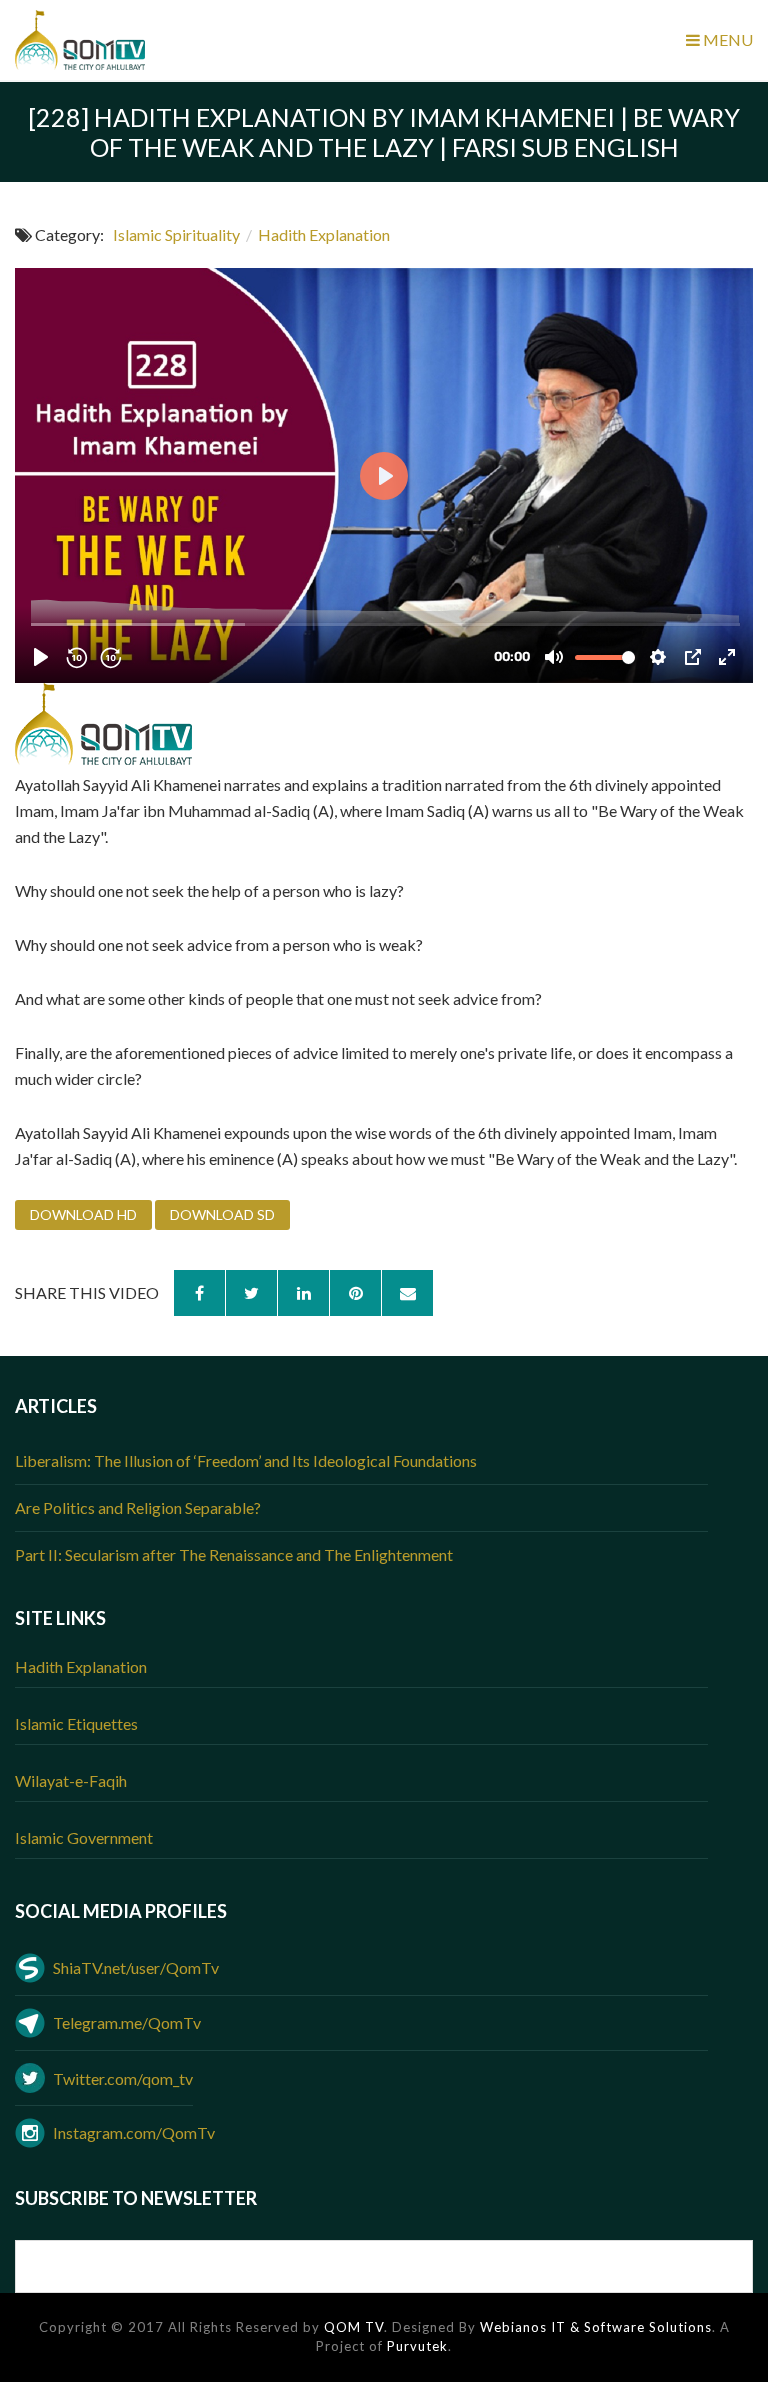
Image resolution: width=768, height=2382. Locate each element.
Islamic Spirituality (176, 234)
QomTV (90, 40)
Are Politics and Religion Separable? (138, 1507)
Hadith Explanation (324, 234)
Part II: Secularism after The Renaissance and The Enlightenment (234, 1554)
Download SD (222, 1214)
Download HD (83, 1214)
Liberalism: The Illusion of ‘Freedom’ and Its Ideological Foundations (246, 1460)
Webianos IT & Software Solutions (596, 2327)
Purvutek (417, 2346)
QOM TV (354, 2327)
